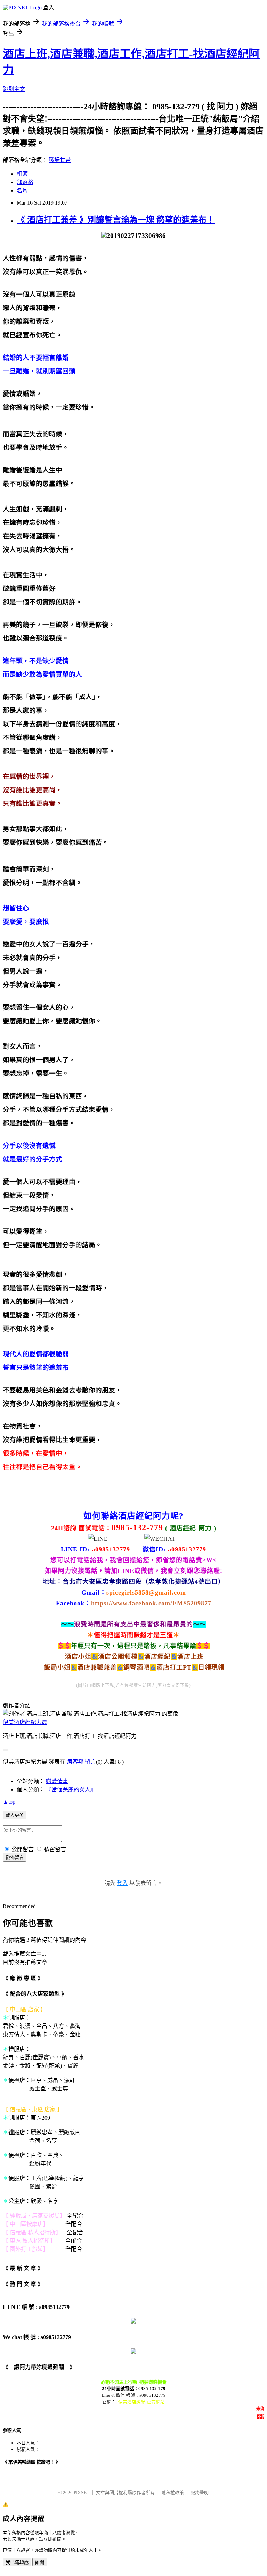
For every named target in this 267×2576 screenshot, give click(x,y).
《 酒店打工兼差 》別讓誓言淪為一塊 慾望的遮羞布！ (116, 220)
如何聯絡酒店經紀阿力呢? (133, 1516)
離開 (40, 2562)
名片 (22, 190)
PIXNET (82, 2492)
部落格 (25, 182)
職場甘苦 (60, 160)
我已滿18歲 (17, 2562)
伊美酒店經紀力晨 (25, 1722)
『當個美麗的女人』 (71, 1790)
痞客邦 (75, 1762)
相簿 (22, 174)
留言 (90, 1762)
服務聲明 (200, 2492)
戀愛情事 (57, 1781)
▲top (9, 1802)
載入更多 (15, 1815)
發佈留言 (15, 1858)
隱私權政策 (173, 2492)
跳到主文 (14, 89)
